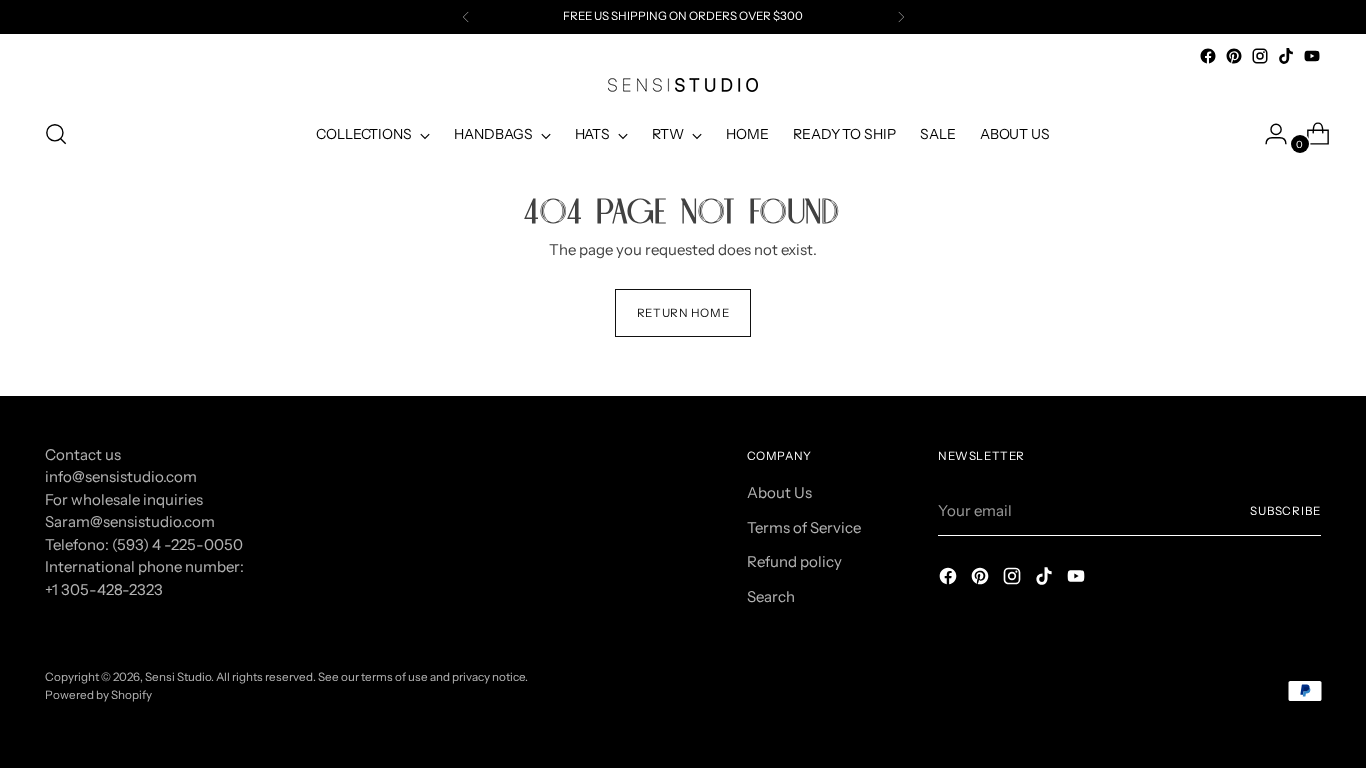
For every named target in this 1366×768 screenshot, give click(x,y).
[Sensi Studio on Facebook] (1208, 56)
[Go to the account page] (1268, 134)
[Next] (901, 17)
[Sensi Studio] (683, 85)
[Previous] (466, 17)
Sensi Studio (178, 677)
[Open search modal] (56, 134)
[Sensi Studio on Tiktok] (1286, 56)
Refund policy (794, 561)
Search (771, 596)
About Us (779, 492)
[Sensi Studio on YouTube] (1312, 56)
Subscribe (1285, 511)
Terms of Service (804, 527)
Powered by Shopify (98, 695)
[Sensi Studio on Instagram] (1260, 56)
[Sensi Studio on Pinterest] (1234, 56)
